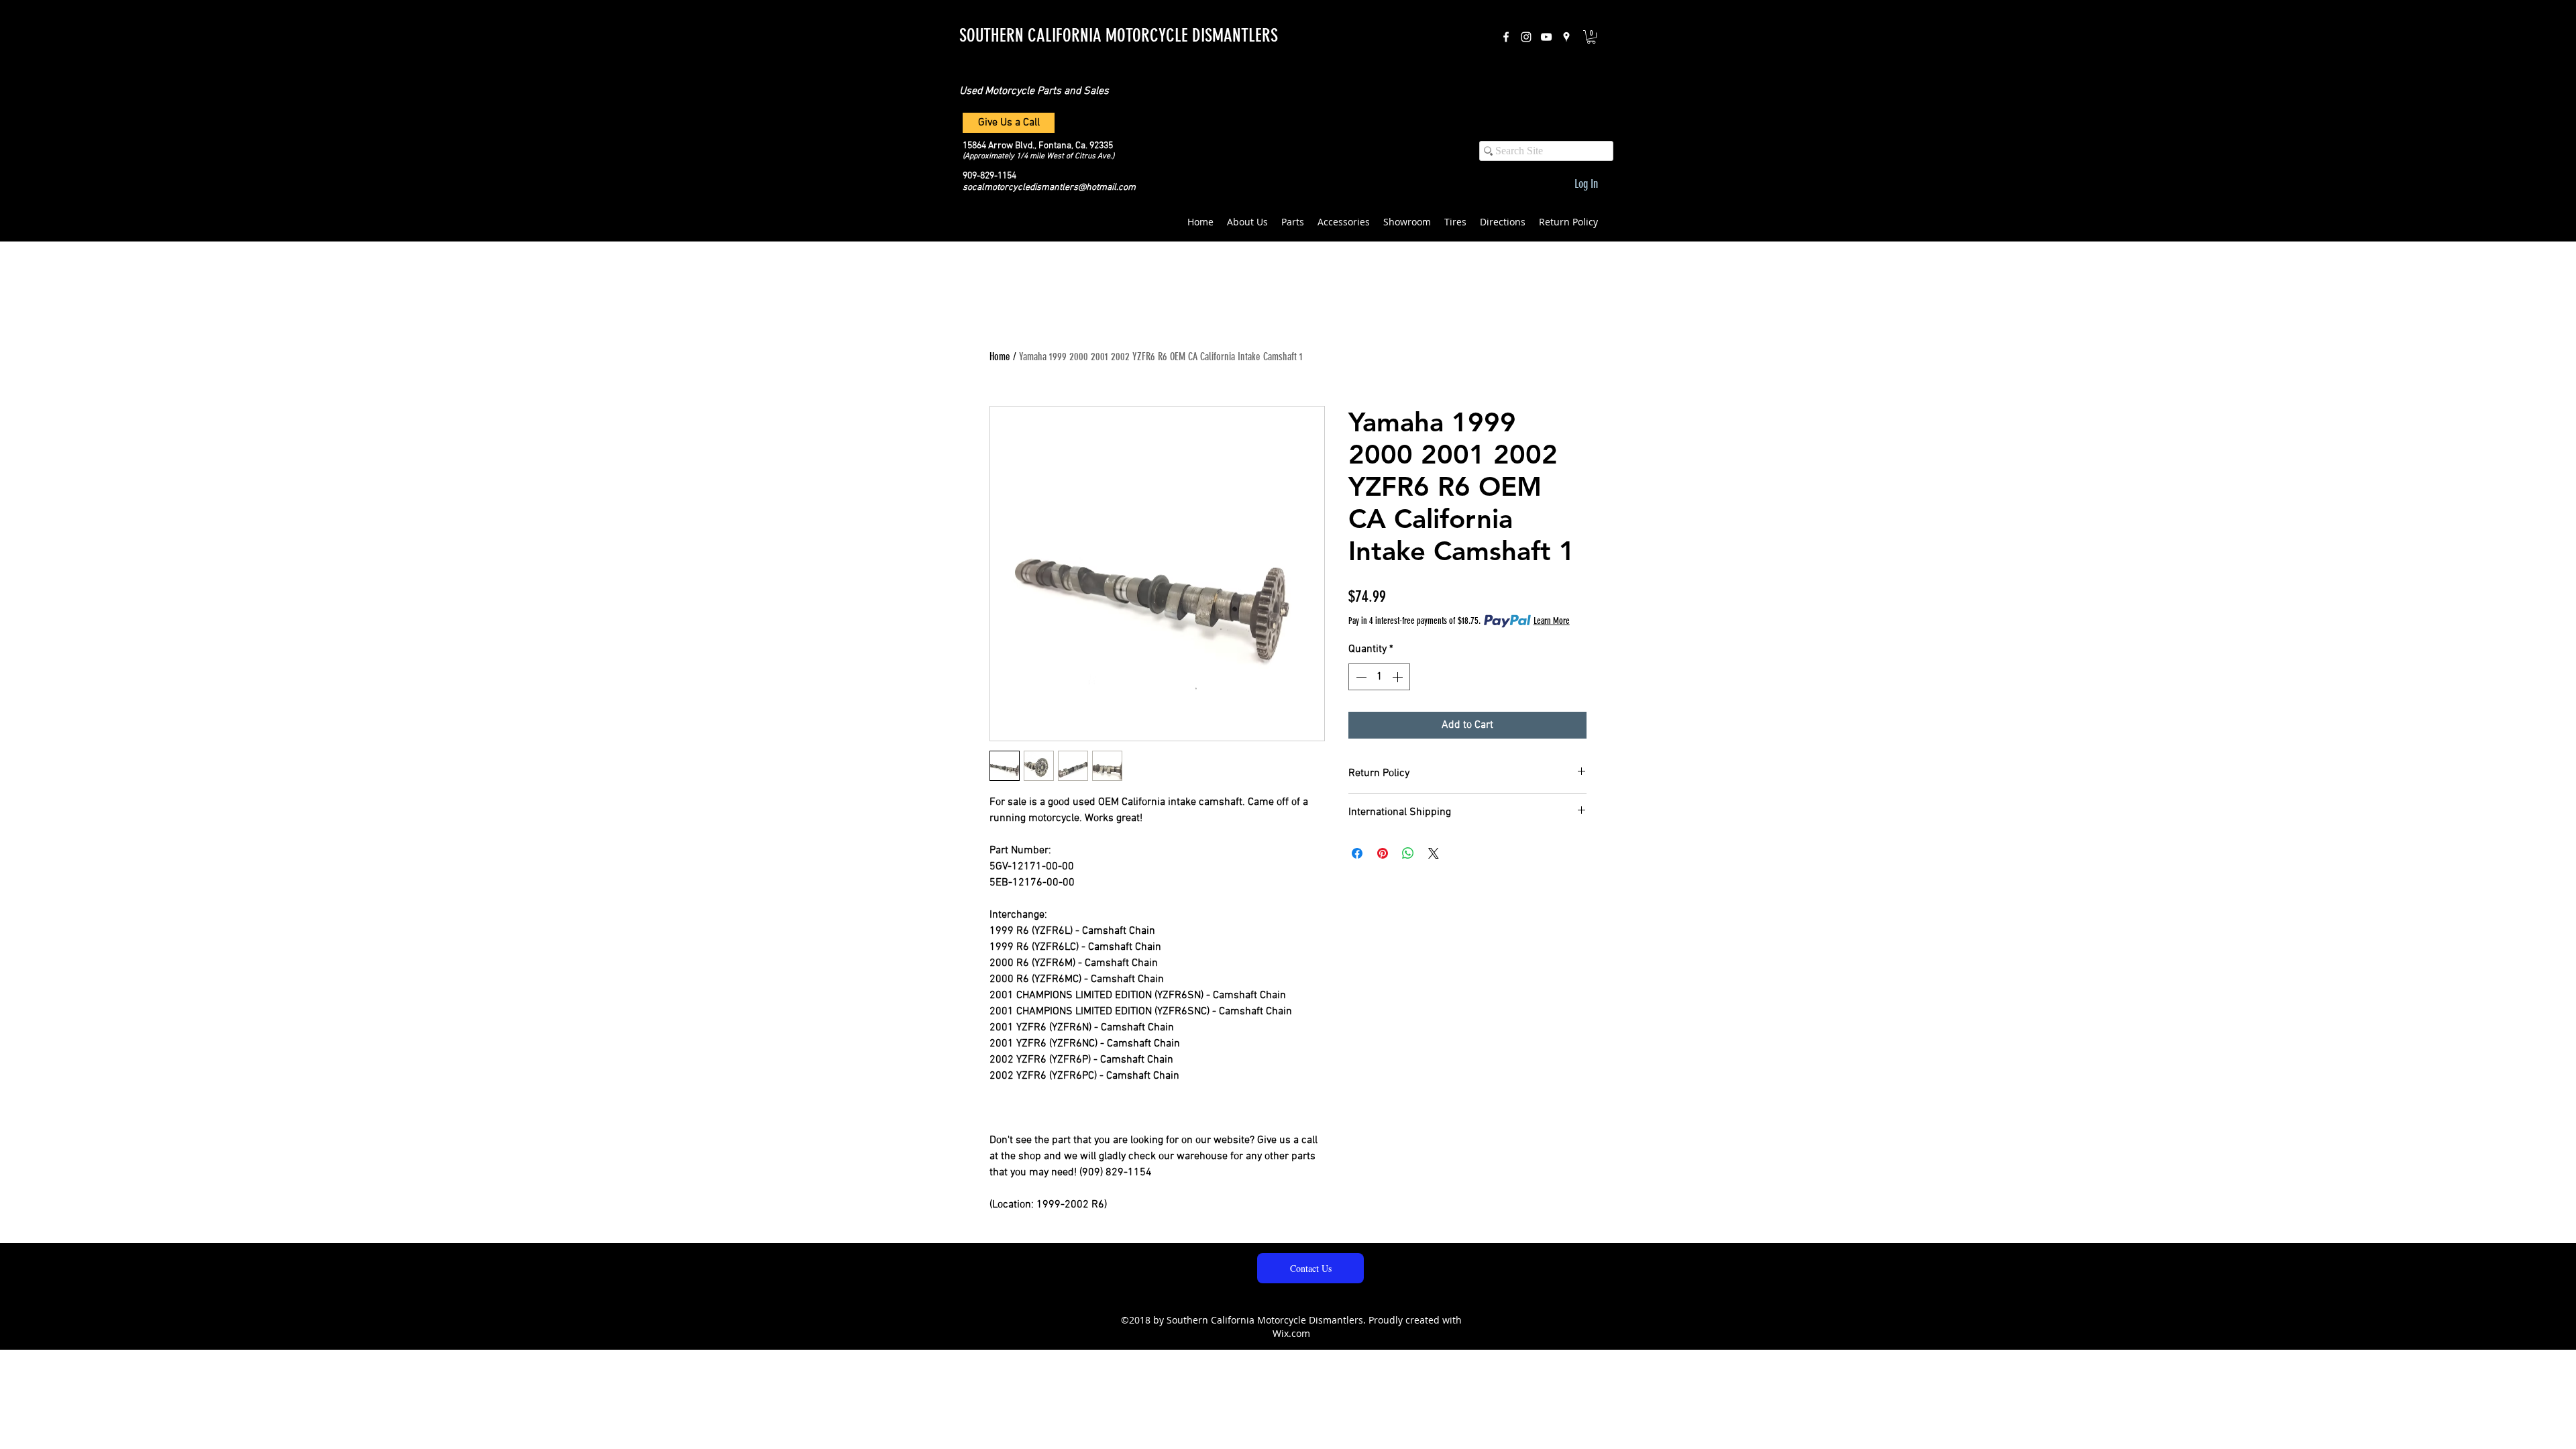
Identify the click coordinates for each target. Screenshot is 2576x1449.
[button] (1591, 37)
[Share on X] (1434, 853)
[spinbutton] (1379, 677)
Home (1000, 357)
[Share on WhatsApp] (1408, 853)
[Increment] (1399, 677)
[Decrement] (1360, 677)
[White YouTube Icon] (1546, 37)
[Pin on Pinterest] (1383, 853)
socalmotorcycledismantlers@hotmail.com (1049, 187)
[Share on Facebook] (1357, 853)
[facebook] (1506, 37)
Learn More (1552, 621)
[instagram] (1526, 37)
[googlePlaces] (1566, 37)
